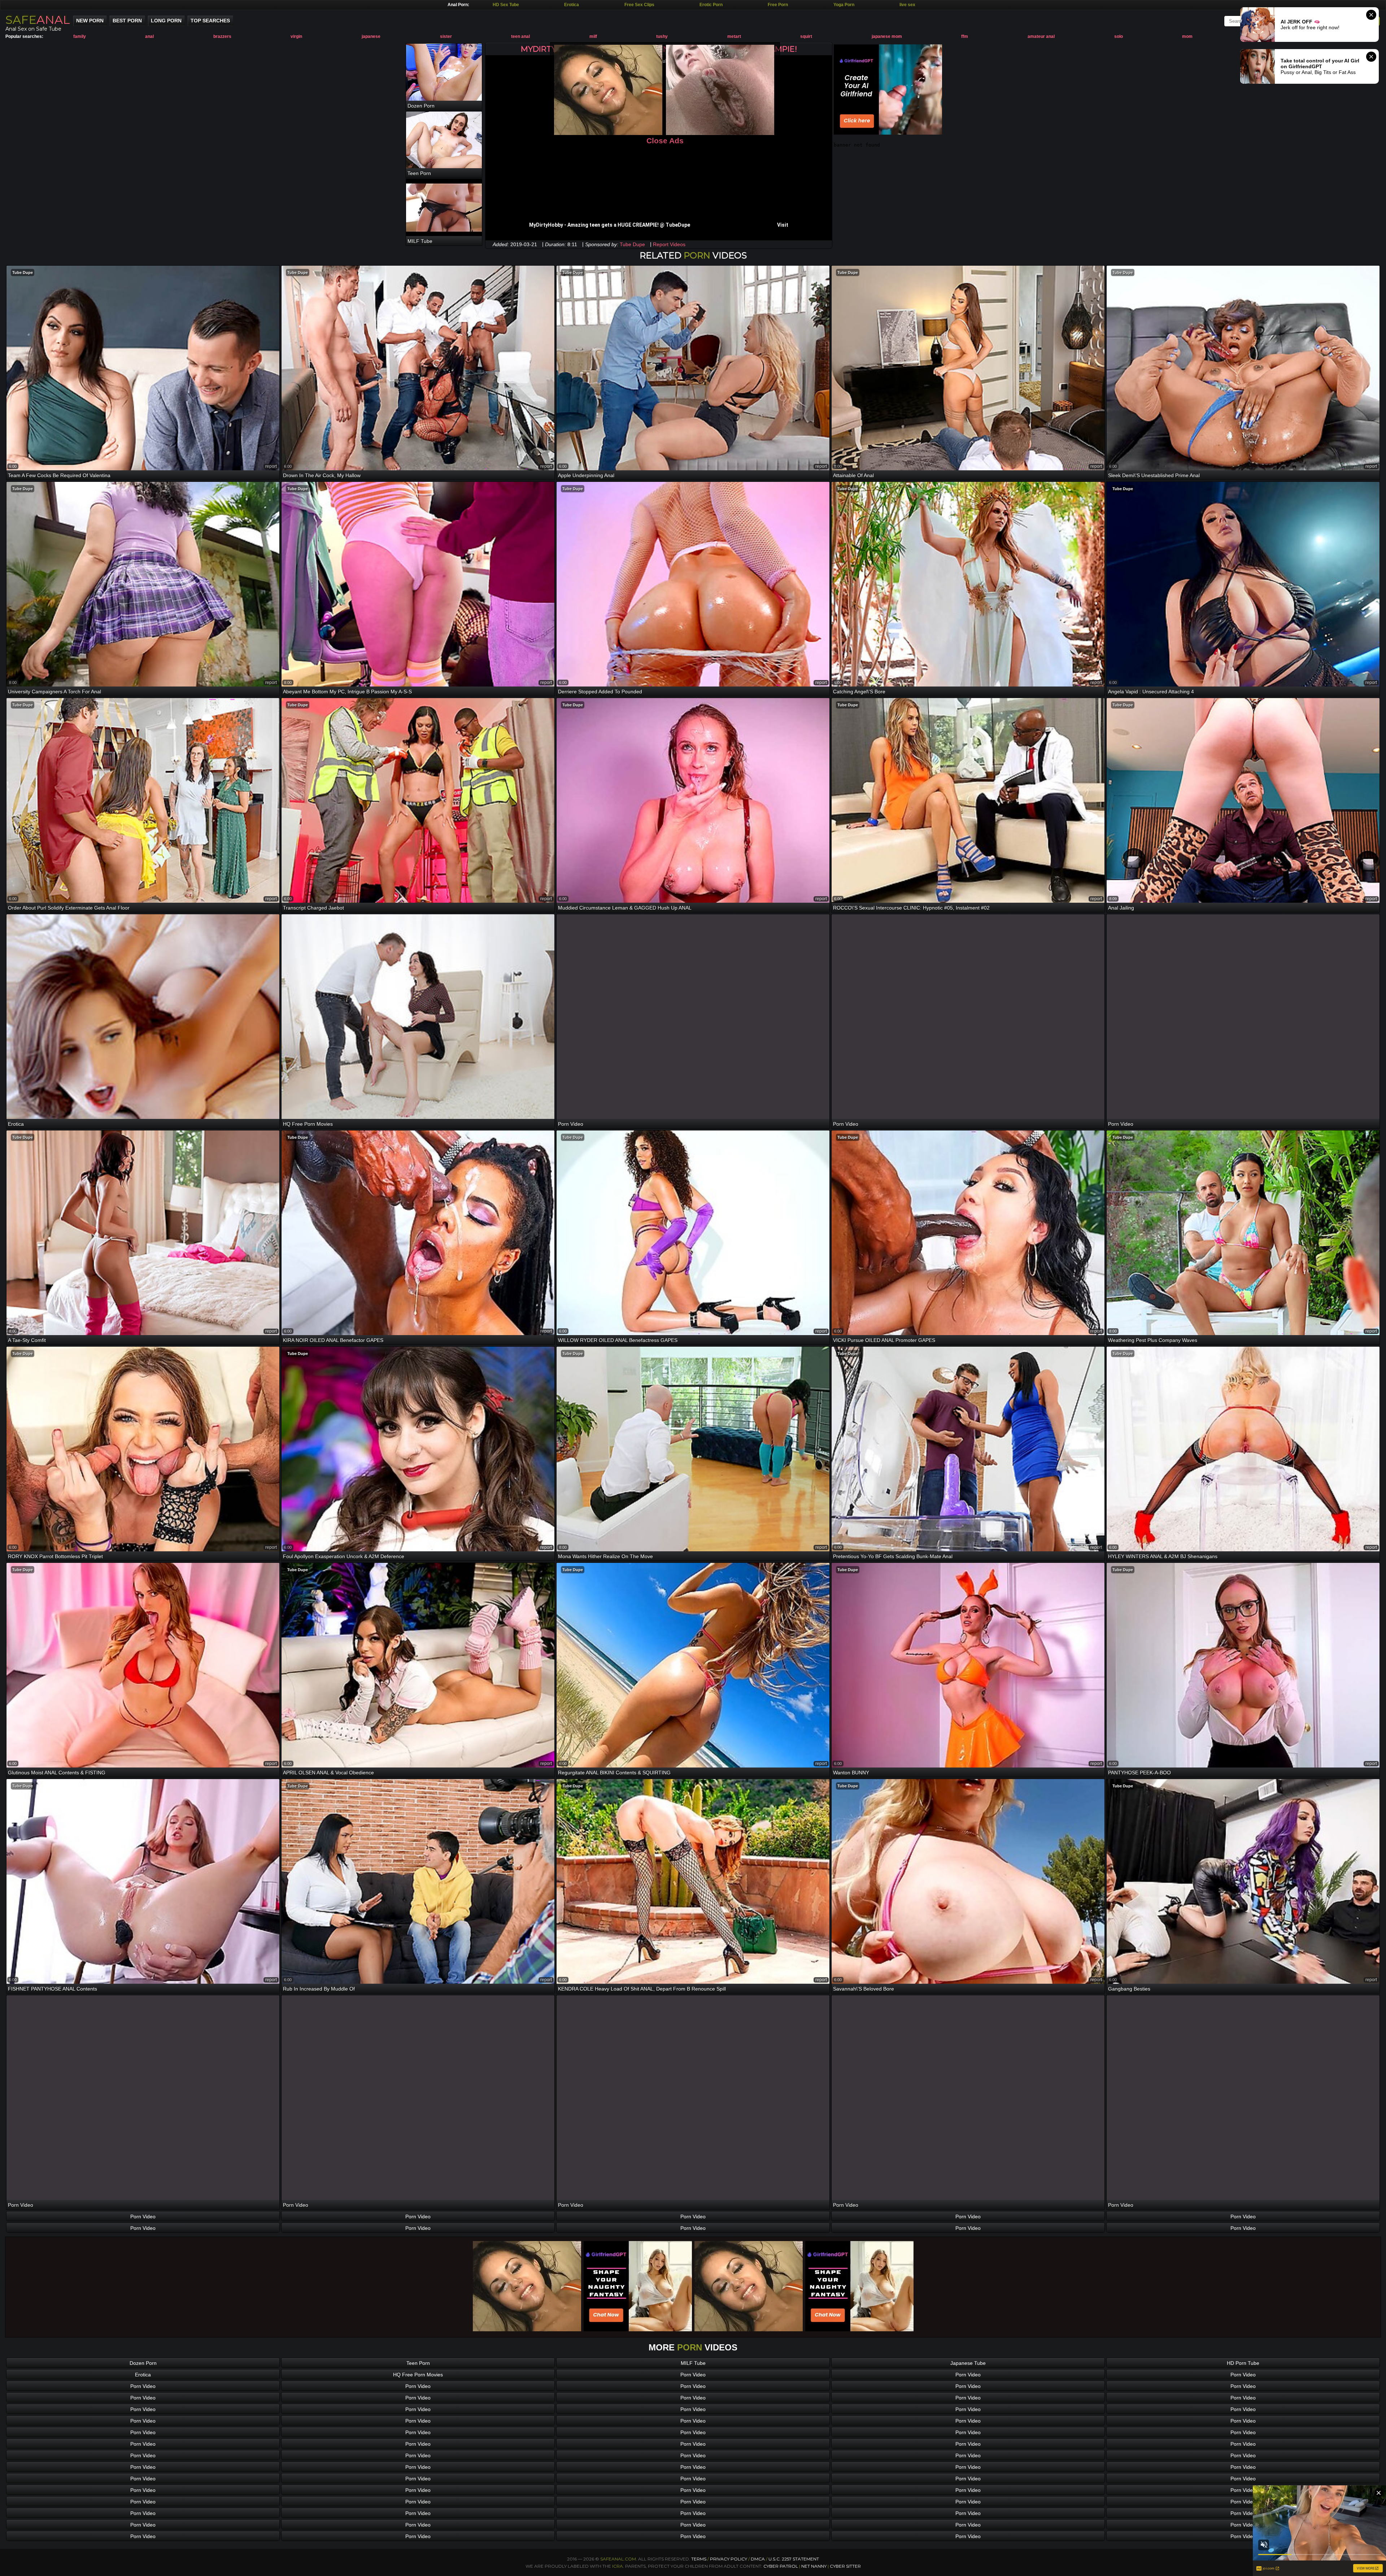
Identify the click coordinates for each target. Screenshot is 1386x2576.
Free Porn (778, 5)
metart (734, 36)
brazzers (222, 36)
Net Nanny (814, 2566)
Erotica (572, 5)
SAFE (38, 20)
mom (1187, 36)
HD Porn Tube (1243, 2363)
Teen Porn (418, 2363)
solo (1119, 36)
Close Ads (665, 141)
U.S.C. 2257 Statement (794, 2559)
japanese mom (887, 36)
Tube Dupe (632, 244)
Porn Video (143, 2217)
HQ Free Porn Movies (418, 2375)
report (271, 466)
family (80, 36)
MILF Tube (693, 2363)
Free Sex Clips (639, 5)
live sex (907, 5)
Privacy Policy (729, 2559)
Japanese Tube (968, 2363)
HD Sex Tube (506, 5)
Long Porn (166, 21)
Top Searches (210, 21)
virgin (296, 36)
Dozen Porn (143, 2363)
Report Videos (669, 244)
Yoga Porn (844, 5)
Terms (699, 2559)
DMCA (758, 2559)
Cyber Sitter (845, 2566)
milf (593, 36)
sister (446, 36)
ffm (965, 36)
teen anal (520, 36)
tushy (662, 36)
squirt (806, 36)
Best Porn (127, 21)
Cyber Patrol (781, 2566)
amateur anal (1041, 36)
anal (149, 36)
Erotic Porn (711, 5)
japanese (371, 36)
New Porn (90, 21)
